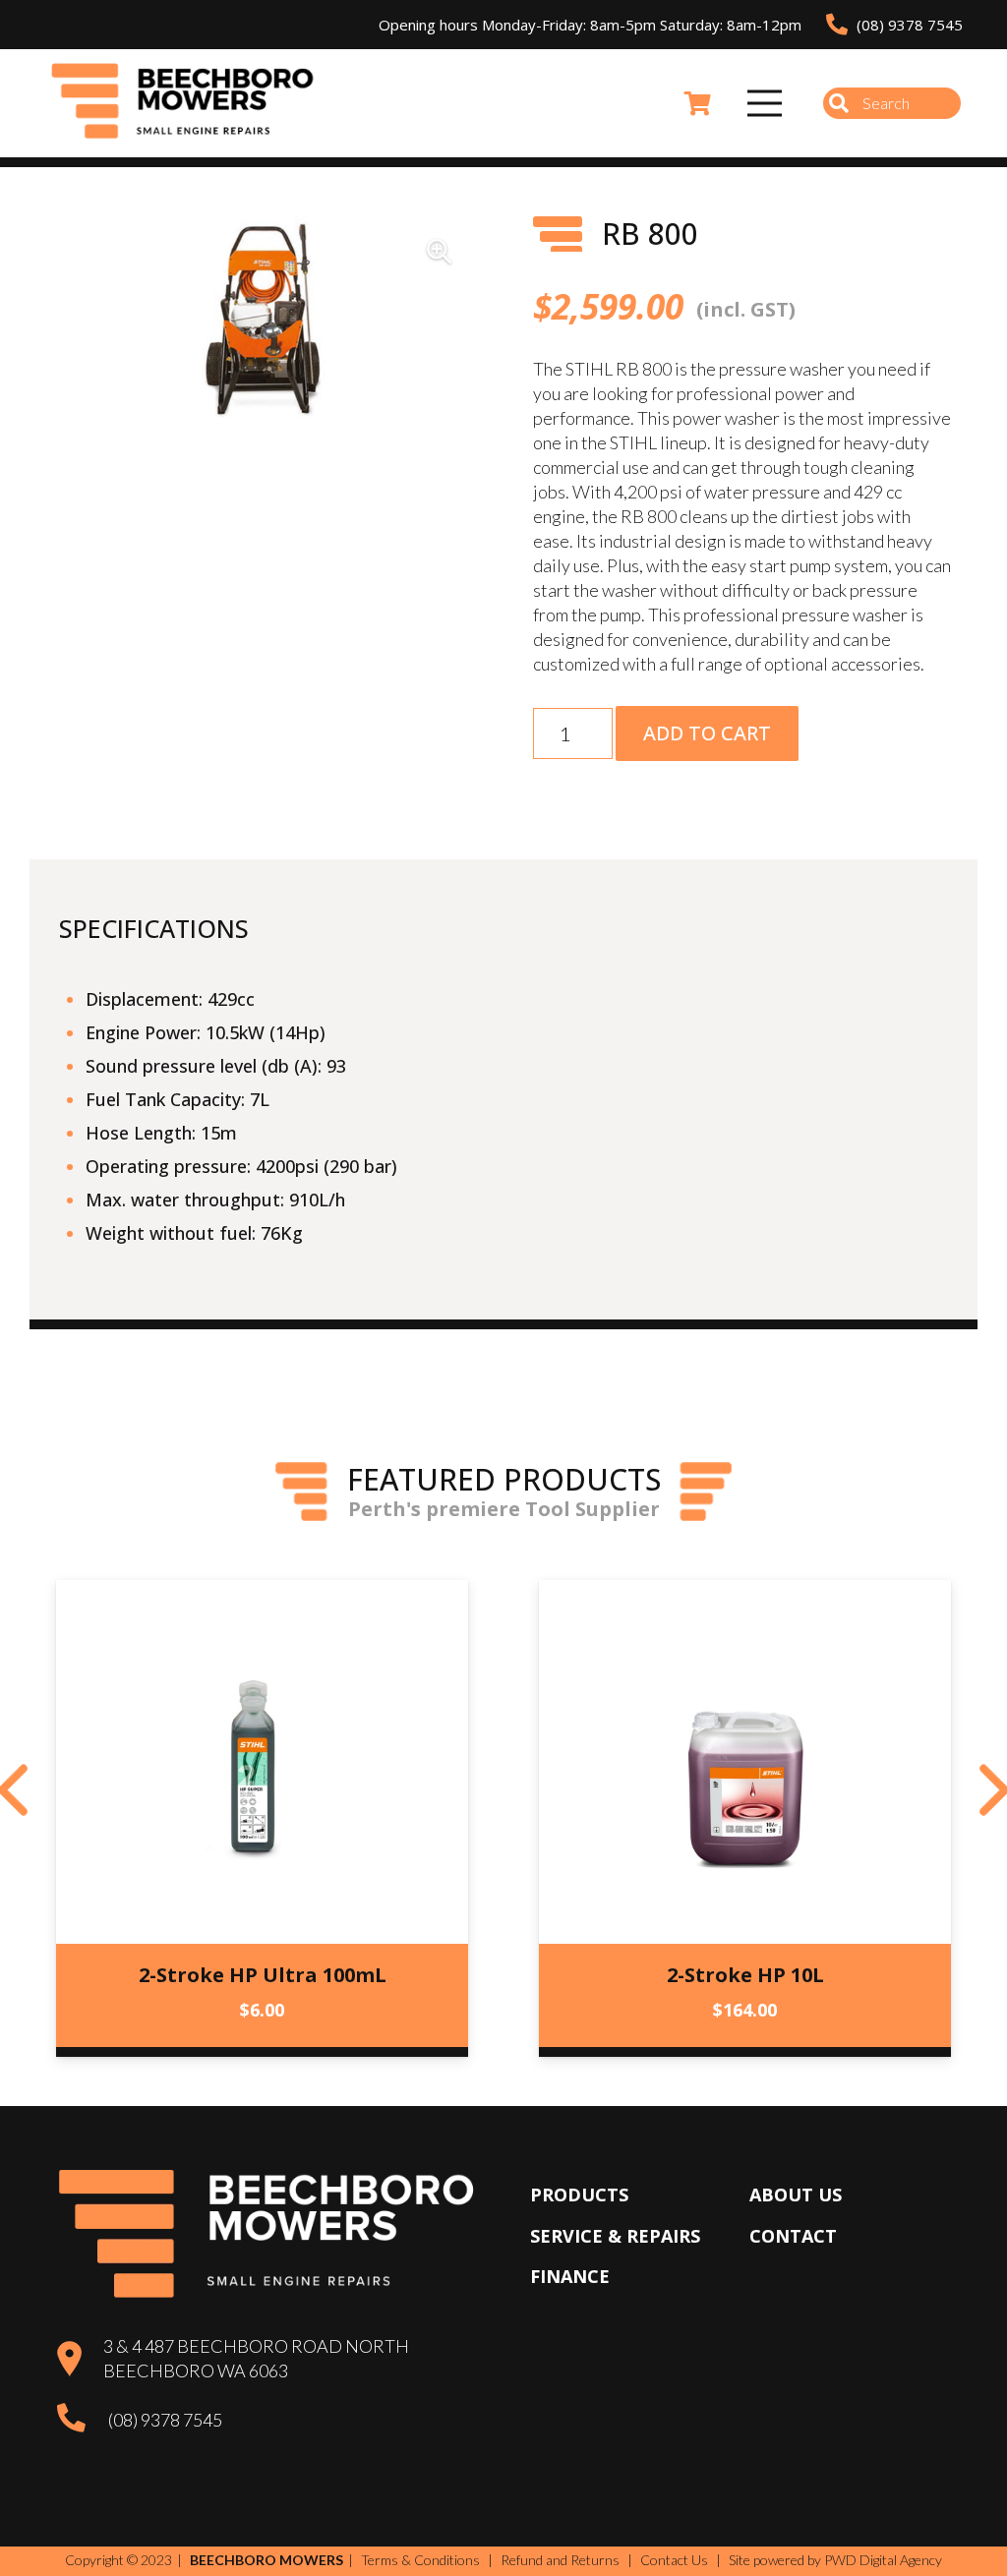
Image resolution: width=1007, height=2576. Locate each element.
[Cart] (698, 103)
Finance (570, 2276)
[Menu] (765, 103)
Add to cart (707, 733)
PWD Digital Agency (883, 2560)
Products (579, 2195)
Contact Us (674, 2560)
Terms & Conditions (420, 2560)
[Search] (839, 103)
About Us (796, 2195)
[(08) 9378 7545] (82, 2421)
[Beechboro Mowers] (183, 103)
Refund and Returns (560, 2560)
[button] (439, 252)
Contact (793, 2236)
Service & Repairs (615, 2236)
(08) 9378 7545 (165, 2420)
